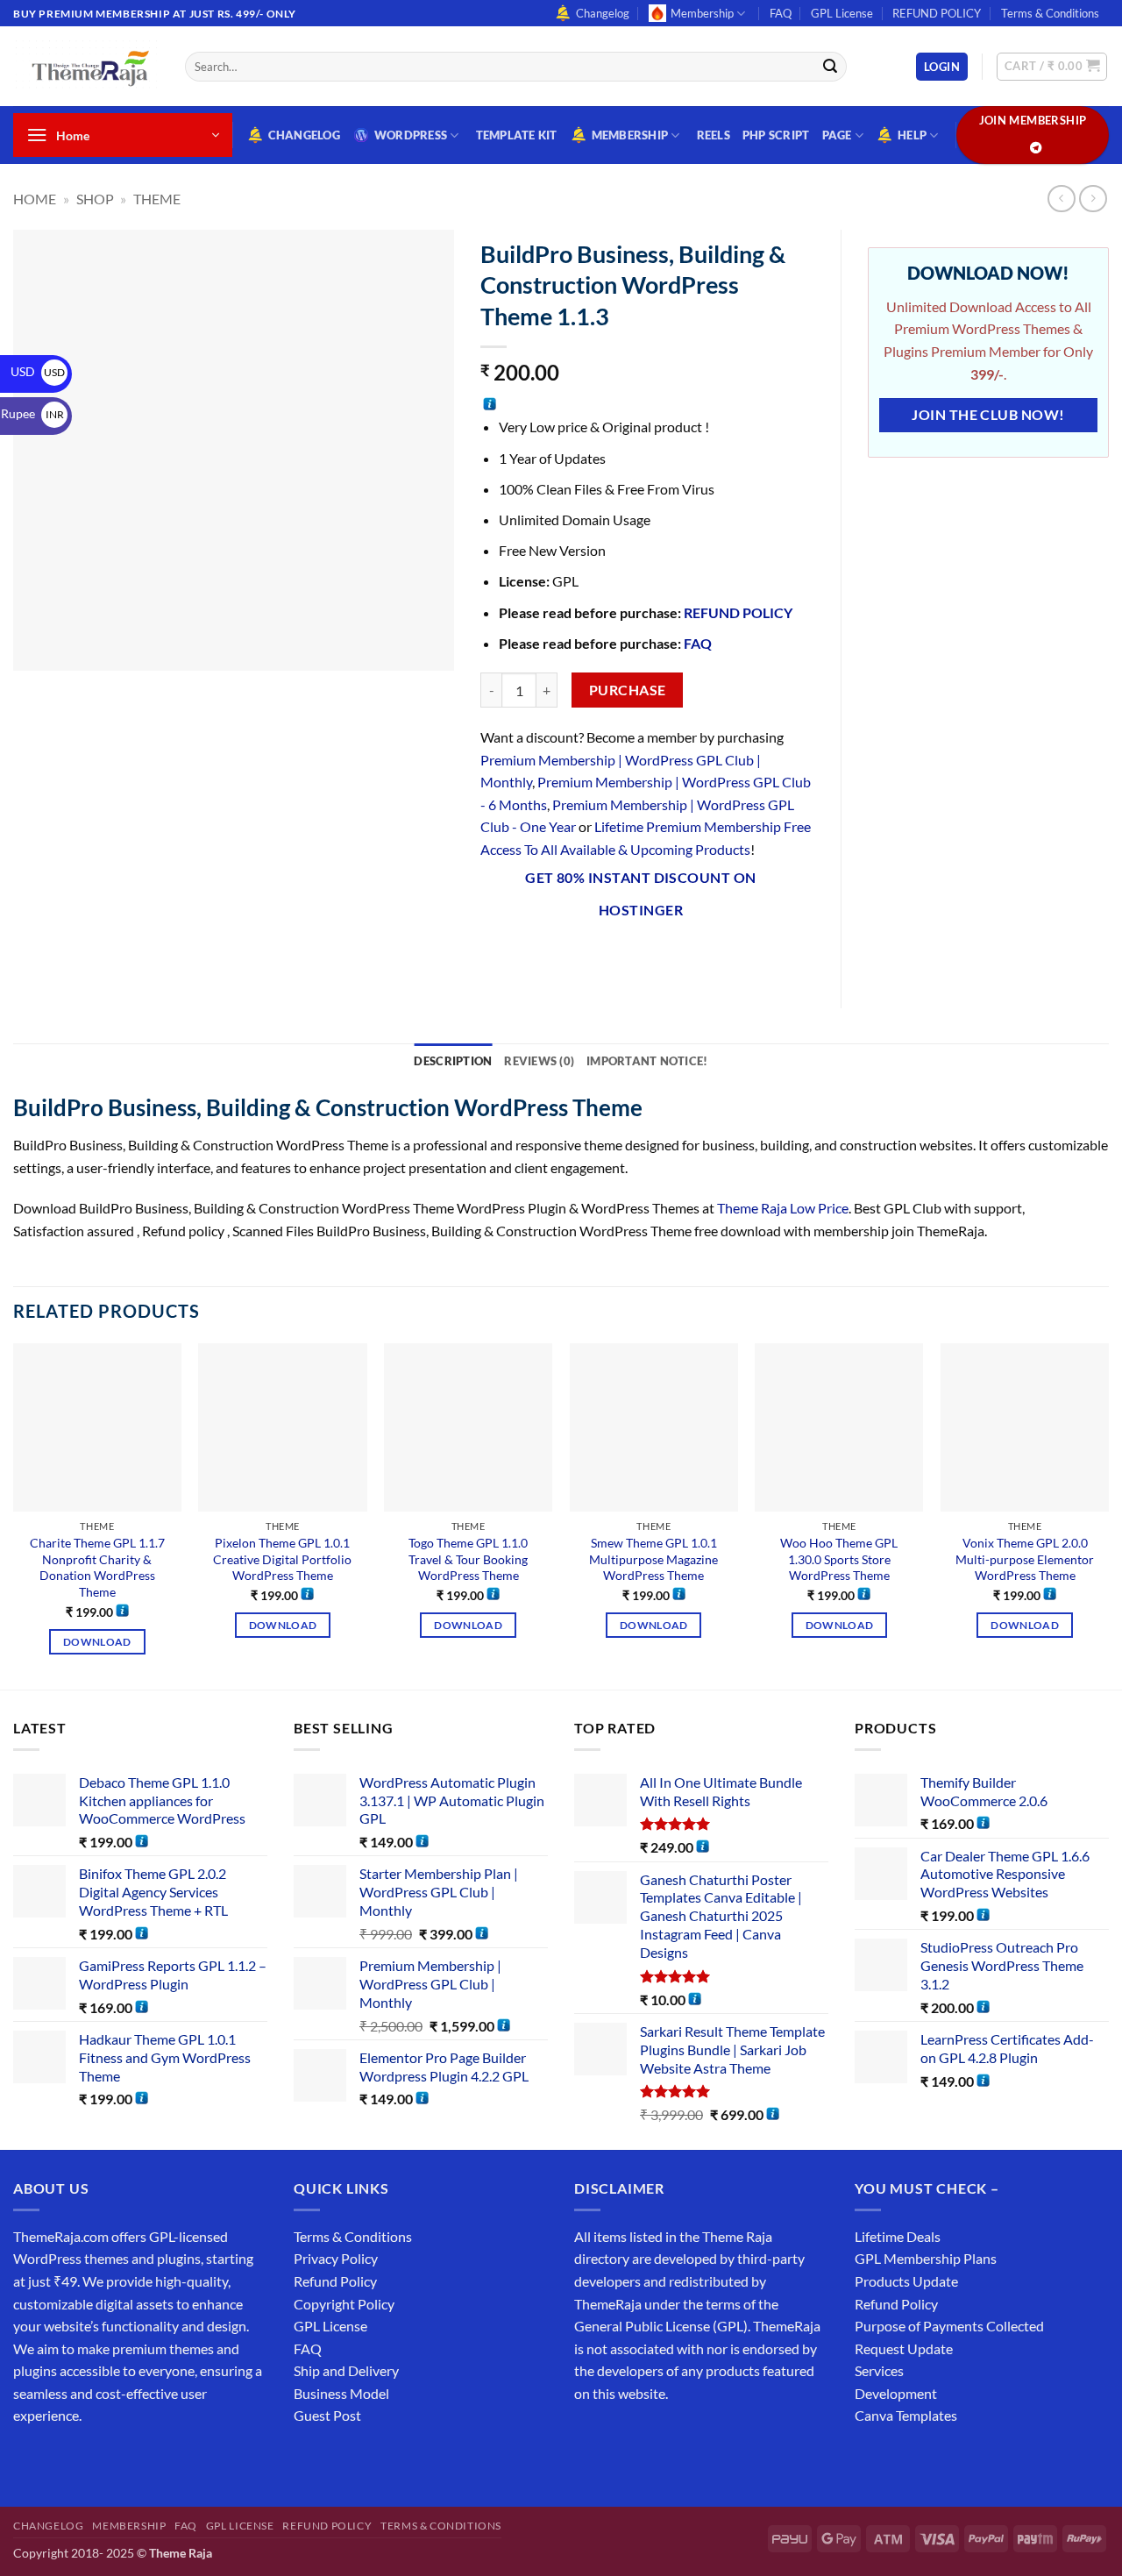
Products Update (906, 2281)
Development (896, 2393)
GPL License (842, 13)
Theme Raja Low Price (783, 1208)
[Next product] (1061, 199)
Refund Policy (335, 2281)
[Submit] (830, 67)
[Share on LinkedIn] (655, 957)
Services (879, 2370)
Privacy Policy (336, 2258)
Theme (157, 199)
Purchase (628, 690)
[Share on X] (528, 957)
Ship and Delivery (346, 2370)
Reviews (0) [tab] (539, 1061)
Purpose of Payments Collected (949, 2326)
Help (912, 135)
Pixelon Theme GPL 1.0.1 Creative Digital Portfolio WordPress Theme (282, 1559)
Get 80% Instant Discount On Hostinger (641, 894)
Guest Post (327, 2415)
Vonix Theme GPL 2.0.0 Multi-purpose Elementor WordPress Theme (1025, 1559)
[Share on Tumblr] (687, 957)
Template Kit (517, 135)
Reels (714, 135)
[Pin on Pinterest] (623, 957)
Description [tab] (453, 1061)
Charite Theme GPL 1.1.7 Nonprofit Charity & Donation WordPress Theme (97, 1567)
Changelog (603, 13)
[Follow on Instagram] (61, 2460)
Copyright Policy (344, 2304)
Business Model (341, 2393)
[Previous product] (1093, 199)
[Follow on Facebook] (29, 2460)
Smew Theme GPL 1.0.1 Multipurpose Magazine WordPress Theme (653, 1559)
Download (97, 1642)
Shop (95, 199)
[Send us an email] (124, 2460)
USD (38, 371)
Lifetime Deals (898, 2236)
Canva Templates (906, 2415)
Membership (702, 13)
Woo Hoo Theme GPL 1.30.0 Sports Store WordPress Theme (839, 1559)
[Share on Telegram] (718, 957)
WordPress (411, 135)
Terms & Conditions (1050, 13)
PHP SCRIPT (776, 135)
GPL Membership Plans (926, 2258)
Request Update (904, 2348)
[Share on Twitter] (560, 957)
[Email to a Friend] (591, 957)
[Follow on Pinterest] (156, 2460)
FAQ (781, 13)
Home (35, 199)
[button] (942, 67)
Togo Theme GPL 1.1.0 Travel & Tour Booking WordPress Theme (468, 1559)
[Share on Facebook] (497, 957)
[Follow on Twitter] (92, 2460)
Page (837, 135)
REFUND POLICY (937, 13)
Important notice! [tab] (647, 1061)
